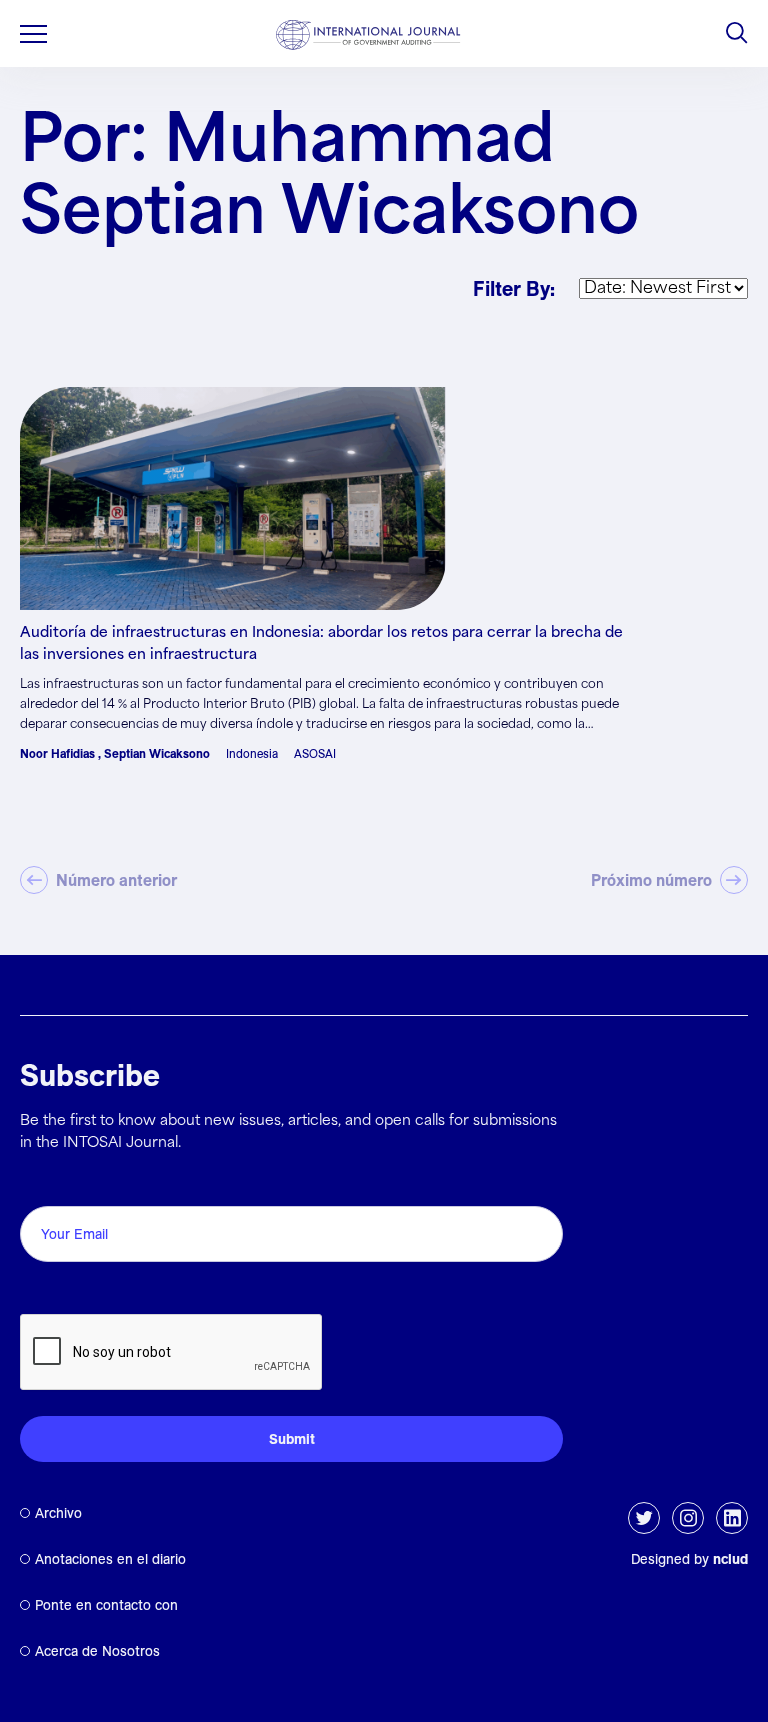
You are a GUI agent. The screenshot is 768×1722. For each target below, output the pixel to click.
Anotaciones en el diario (110, 1559)
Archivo (58, 1513)
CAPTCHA (67, 1291)
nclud (730, 1559)
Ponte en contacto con (106, 1605)
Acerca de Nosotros (97, 1651)
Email (45, 1183)
